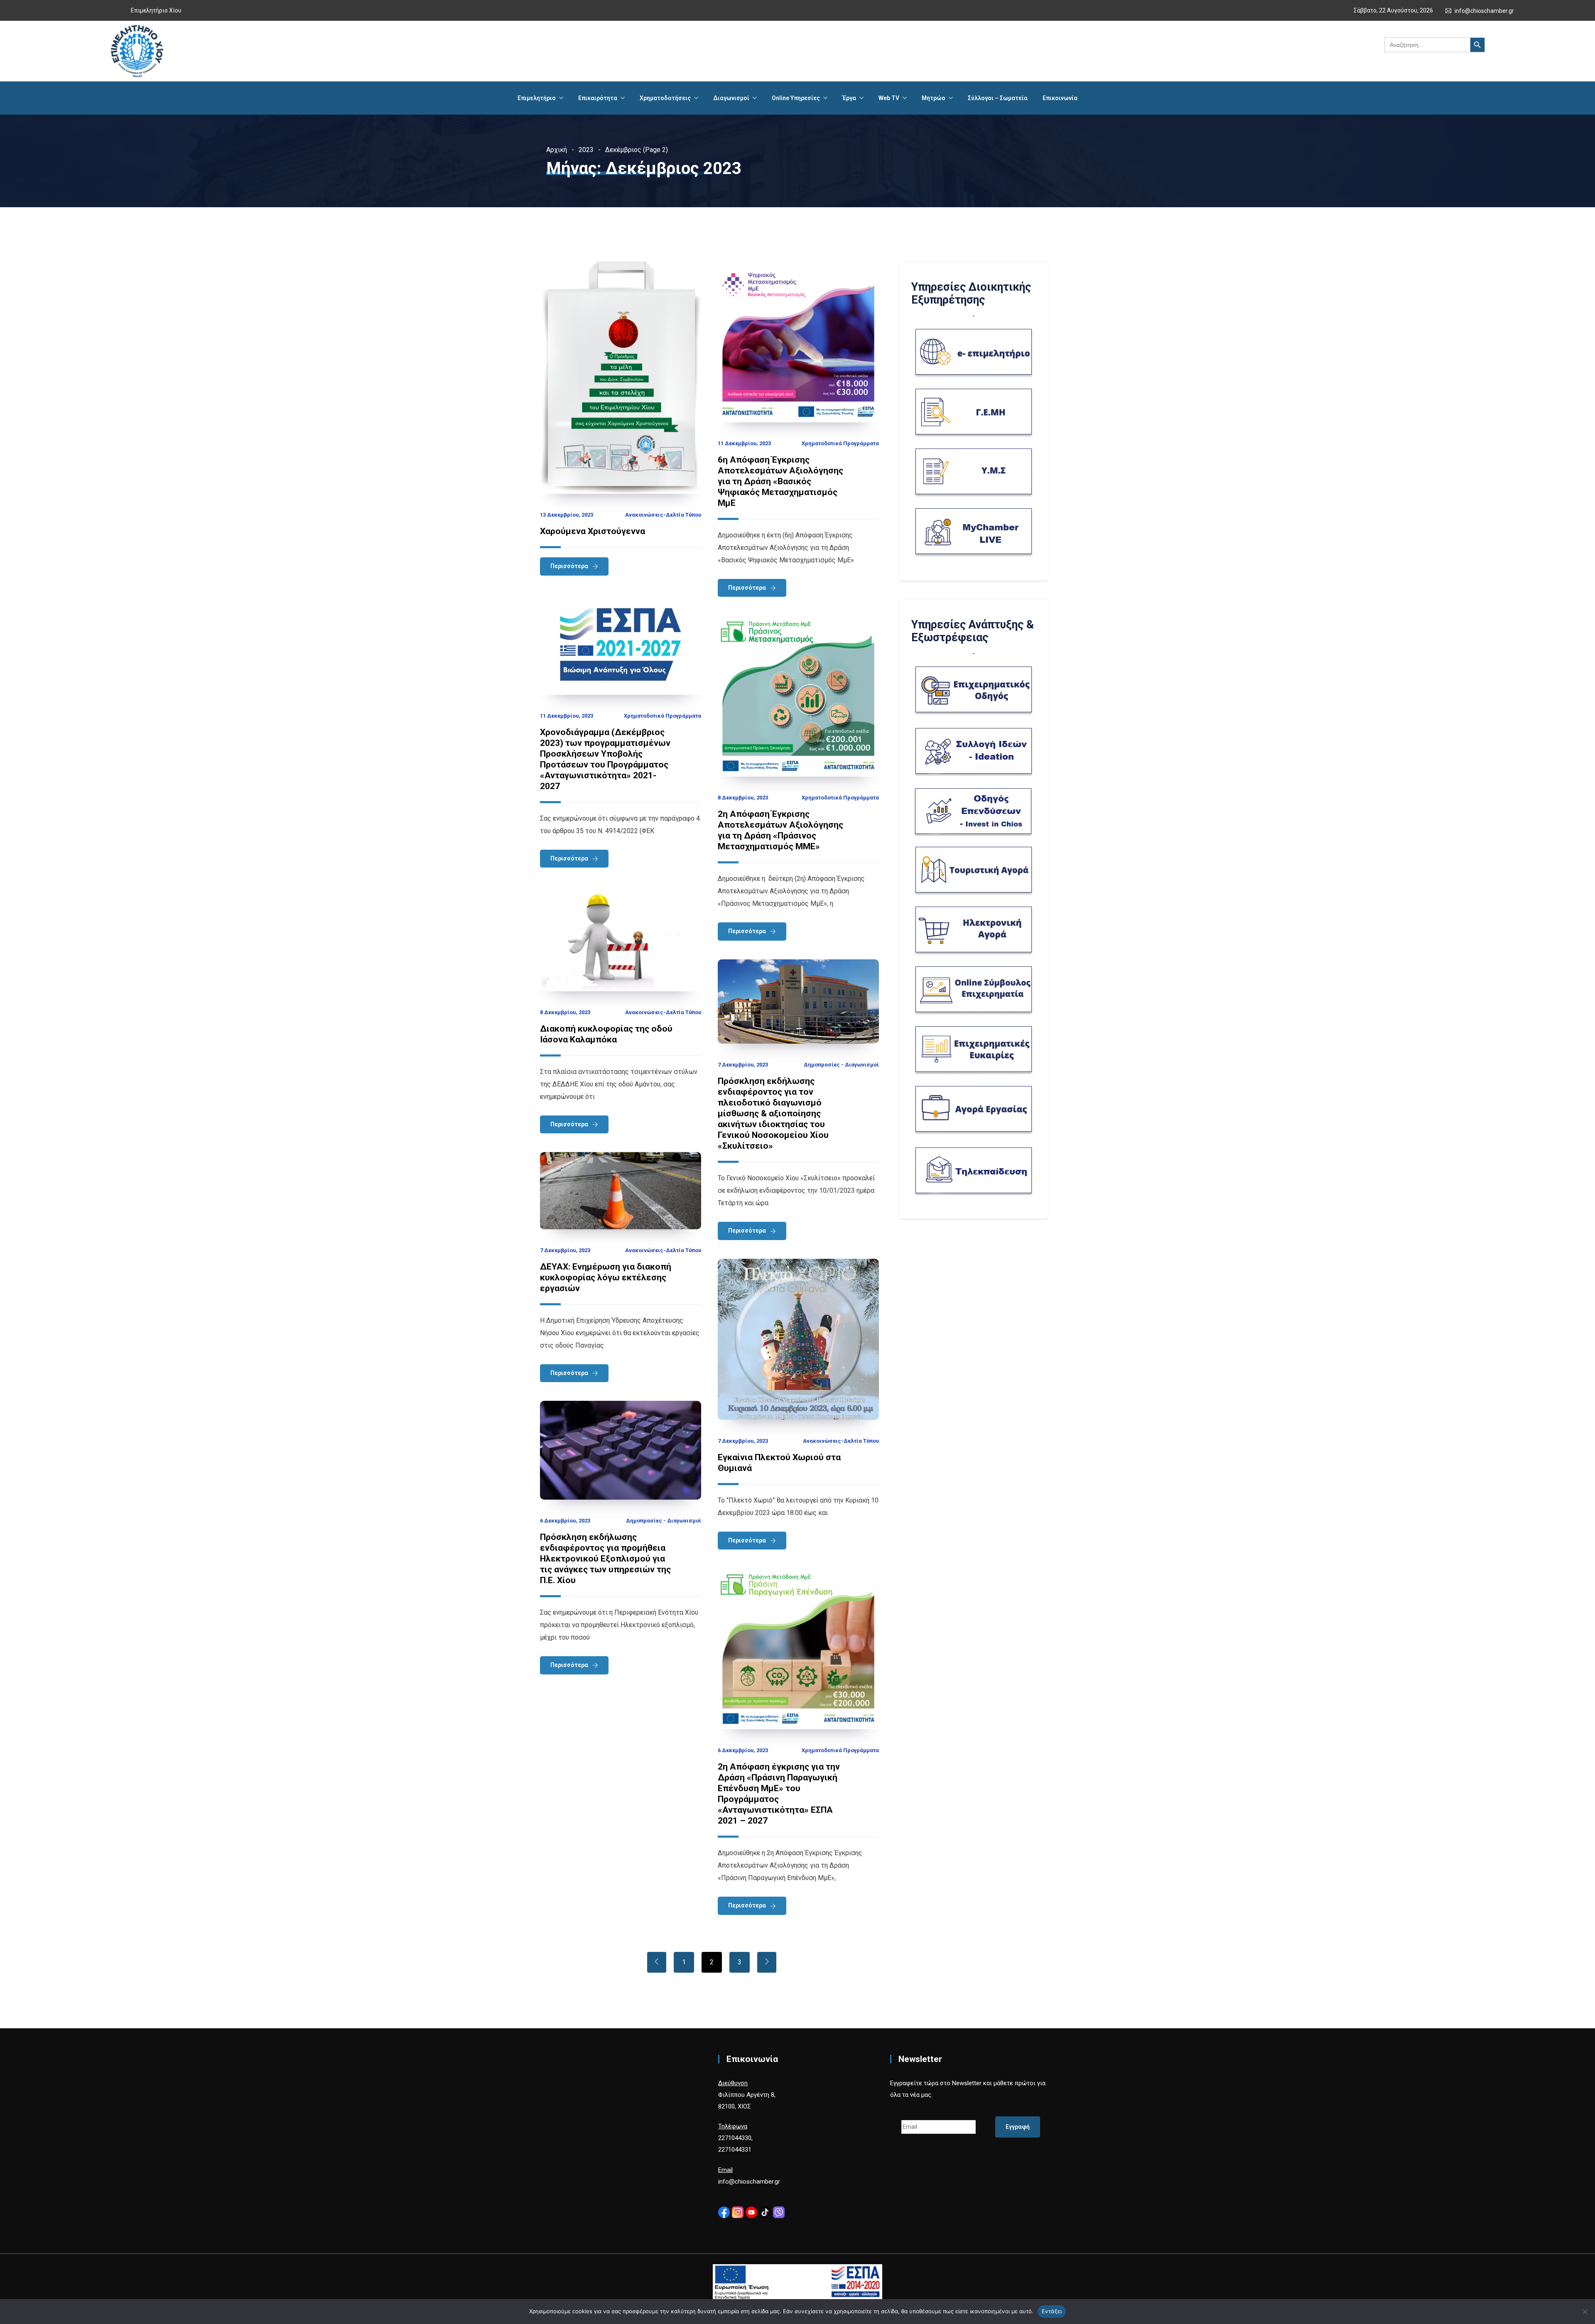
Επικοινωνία (1060, 98)
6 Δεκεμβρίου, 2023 (565, 1521)
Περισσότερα (569, 566)
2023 (586, 150)
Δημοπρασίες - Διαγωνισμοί (841, 1065)
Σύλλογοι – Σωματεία (998, 98)
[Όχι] (1585, 2312)
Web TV (889, 98)
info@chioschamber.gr (1484, 11)
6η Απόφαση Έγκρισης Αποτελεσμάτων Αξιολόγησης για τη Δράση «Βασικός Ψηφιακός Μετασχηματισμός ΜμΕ (780, 481)
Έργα (849, 98)
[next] (767, 1962)
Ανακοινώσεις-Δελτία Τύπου (663, 515)
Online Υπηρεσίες (796, 98)
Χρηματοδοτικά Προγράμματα (840, 443)
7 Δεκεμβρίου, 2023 (743, 1065)
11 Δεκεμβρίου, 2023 (744, 443)
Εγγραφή (1018, 2127)
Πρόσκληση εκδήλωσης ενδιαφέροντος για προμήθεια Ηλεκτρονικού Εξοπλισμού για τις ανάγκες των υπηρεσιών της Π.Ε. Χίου (605, 1559)
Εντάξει (1052, 2311)
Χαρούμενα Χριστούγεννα (593, 531)
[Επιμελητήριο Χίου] (137, 51)
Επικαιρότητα (598, 98)
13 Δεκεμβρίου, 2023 (567, 515)
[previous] (657, 1962)
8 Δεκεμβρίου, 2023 (743, 798)
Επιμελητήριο (537, 98)
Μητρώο (934, 98)
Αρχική (557, 150)
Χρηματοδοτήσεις (665, 98)
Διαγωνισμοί (731, 98)
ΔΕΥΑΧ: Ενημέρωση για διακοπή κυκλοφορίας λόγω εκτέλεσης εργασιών (606, 1277)
